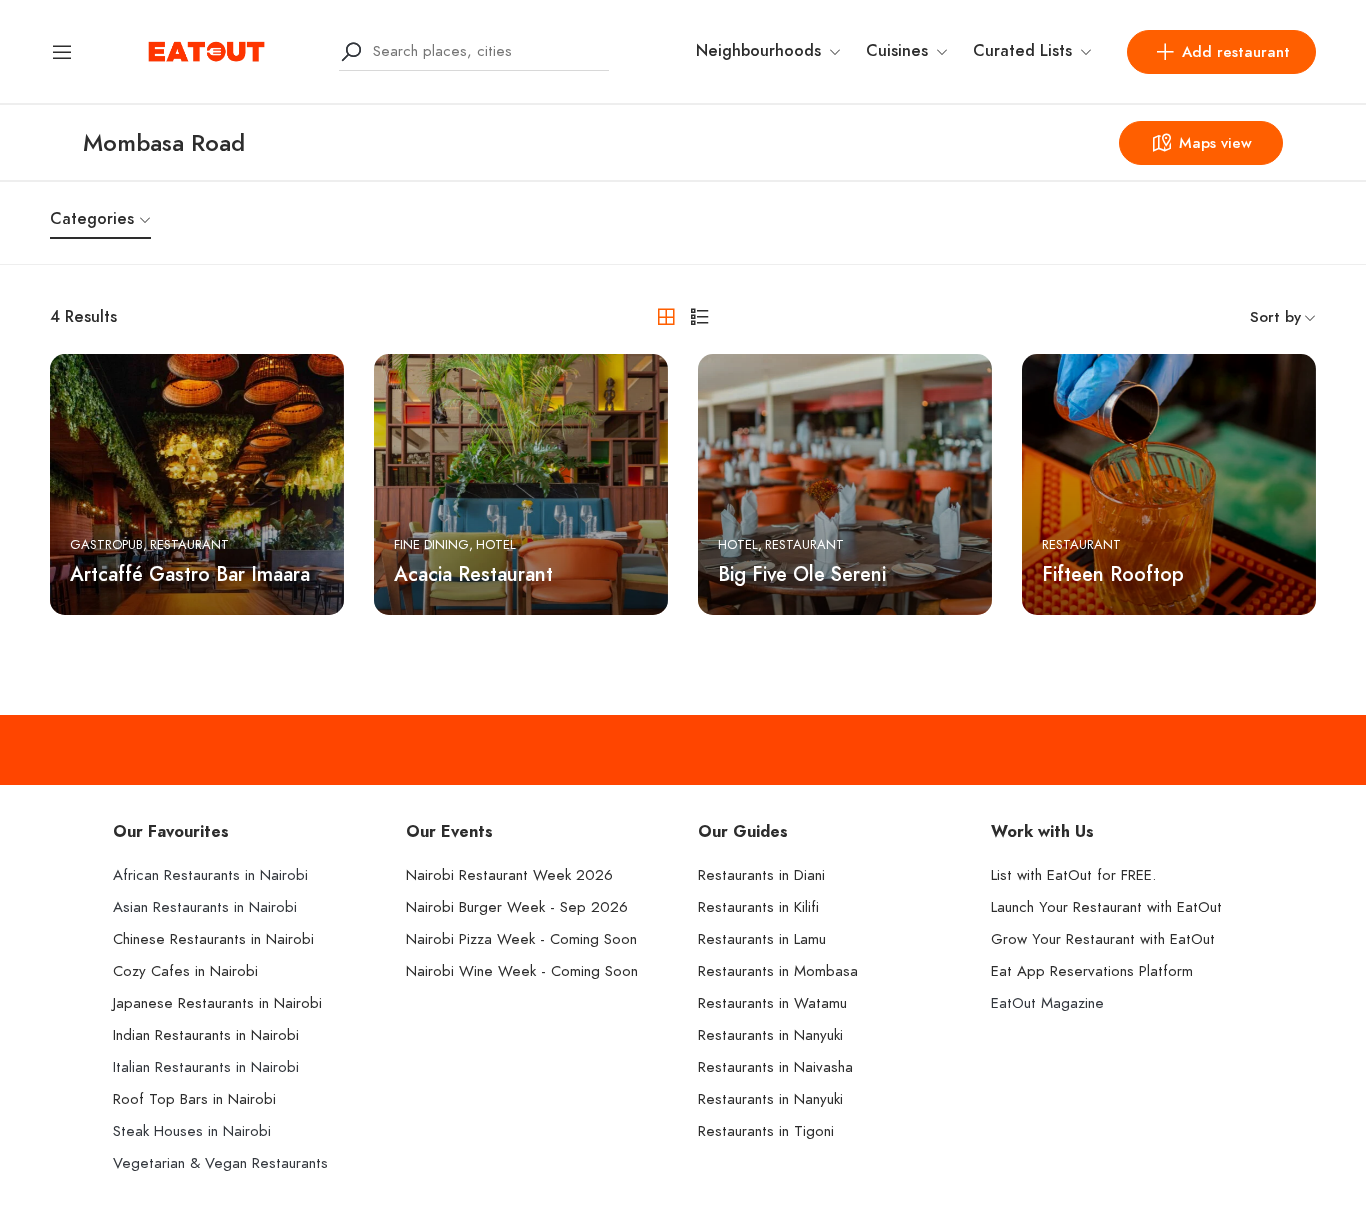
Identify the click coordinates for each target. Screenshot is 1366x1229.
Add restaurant (1236, 52)
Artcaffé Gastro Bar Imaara (190, 574)
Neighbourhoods (758, 51)
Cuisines (897, 51)
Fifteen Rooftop (1113, 574)
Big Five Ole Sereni (802, 574)
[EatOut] (206, 50)
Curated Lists (1022, 51)
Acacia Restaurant (473, 574)
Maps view (1215, 143)
